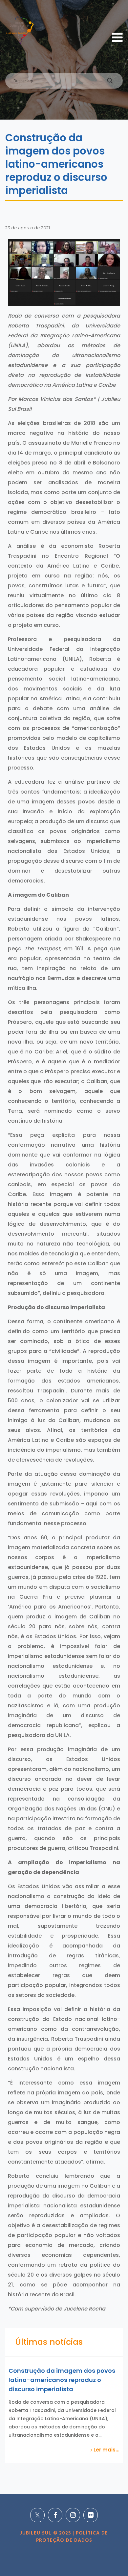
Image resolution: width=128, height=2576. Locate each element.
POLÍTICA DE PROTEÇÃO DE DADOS (72, 2537)
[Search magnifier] (110, 82)
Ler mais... (106, 2450)
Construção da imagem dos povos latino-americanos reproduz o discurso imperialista (62, 2380)
